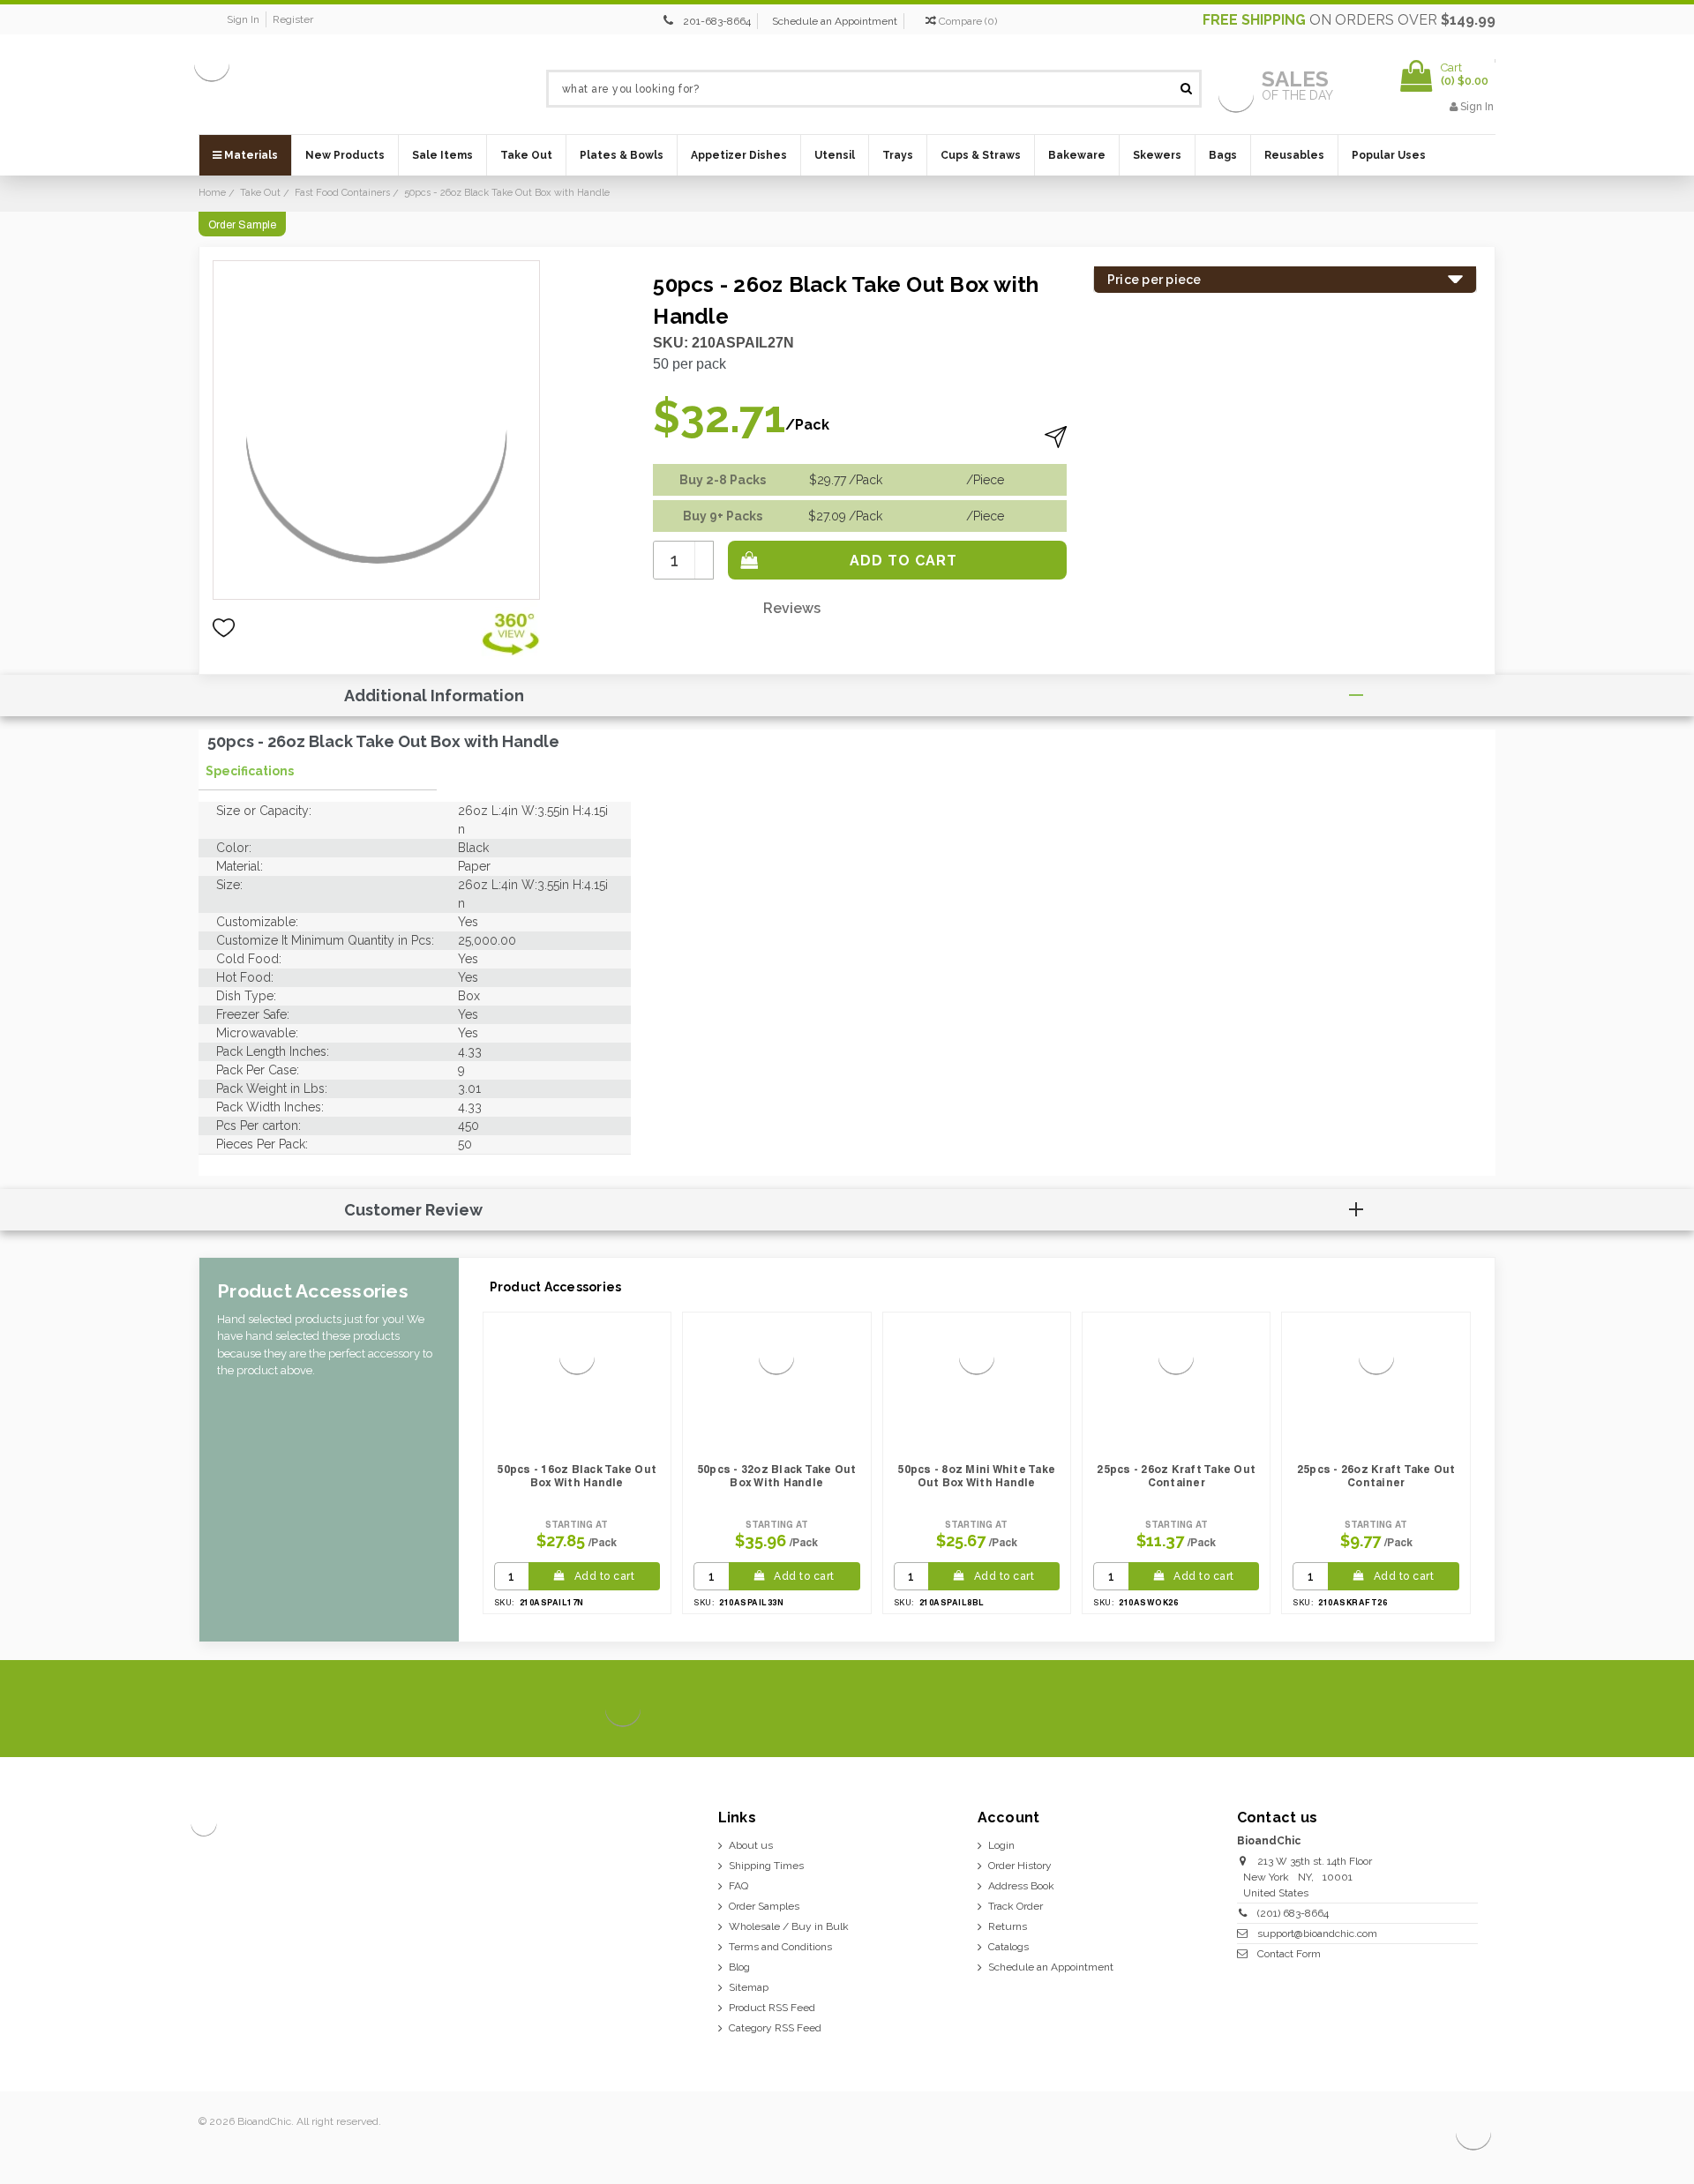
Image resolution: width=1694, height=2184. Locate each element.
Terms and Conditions (780, 1947)
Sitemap (749, 1987)
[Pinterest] (1447, 1709)
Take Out (526, 155)
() (968, 21)
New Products (345, 155)
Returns (1008, 1926)
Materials (250, 155)
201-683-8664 (717, 21)
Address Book (1021, 1886)
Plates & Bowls (622, 155)
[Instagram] (1417, 1709)
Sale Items (442, 155)
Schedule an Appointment (835, 21)
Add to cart (605, 1576)
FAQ (738, 1886)
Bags (1223, 155)
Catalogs (1008, 1947)
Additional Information (434, 696)
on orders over (1349, 20)
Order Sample (242, 225)
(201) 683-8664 (1293, 1913)
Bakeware (1077, 155)
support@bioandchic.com (1317, 1933)
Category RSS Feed (775, 2028)
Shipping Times (766, 1866)
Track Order (1016, 1906)
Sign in (243, 19)
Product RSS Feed (772, 2008)
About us (751, 1845)
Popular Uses (1389, 155)
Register (293, 19)
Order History (1020, 1866)
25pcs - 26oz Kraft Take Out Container (1176, 1476)
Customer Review (413, 1210)
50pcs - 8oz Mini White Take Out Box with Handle (976, 1476)
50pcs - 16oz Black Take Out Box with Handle (577, 1476)
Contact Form (1289, 1954)
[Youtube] (1477, 1709)
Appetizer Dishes (739, 155)
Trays (898, 155)
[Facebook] (1357, 1709)
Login (1001, 1845)
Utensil (835, 155)
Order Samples (764, 1906)
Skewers (1157, 155)
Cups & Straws (981, 155)
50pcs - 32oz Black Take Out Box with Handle (777, 1476)
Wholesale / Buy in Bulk (789, 1926)
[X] (1387, 1709)
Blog (739, 1967)
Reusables (1294, 155)
